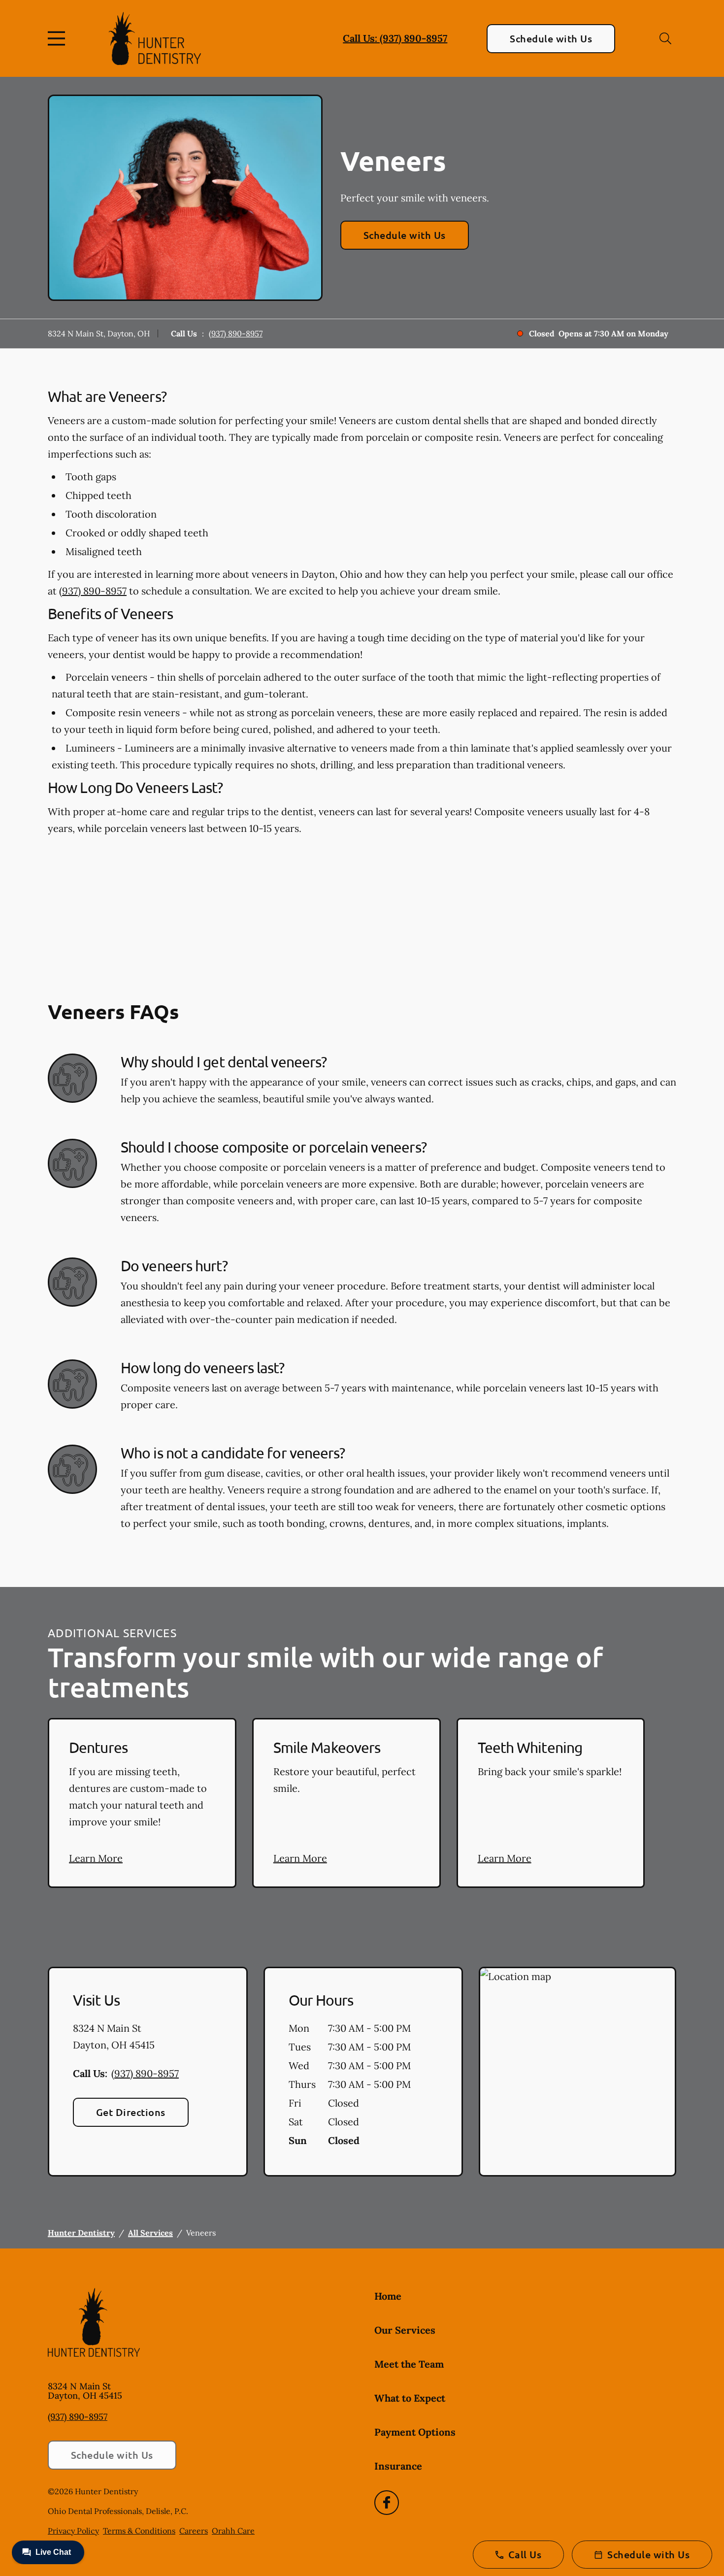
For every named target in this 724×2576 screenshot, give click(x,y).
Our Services (405, 2330)
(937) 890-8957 (236, 333)
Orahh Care (233, 2531)
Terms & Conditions (139, 2531)
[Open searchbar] (665, 38)
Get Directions (131, 2112)
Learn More (96, 1858)
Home (388, 2296)
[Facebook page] (387, 2503)
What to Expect (410, 2398)
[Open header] (59, 38)
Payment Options (415, 2432)
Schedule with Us (551, 38)
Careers (194, 2531)
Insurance (398, 2466)
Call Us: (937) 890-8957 (395, 38)
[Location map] (577, 2072)
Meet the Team (409, 2364)
